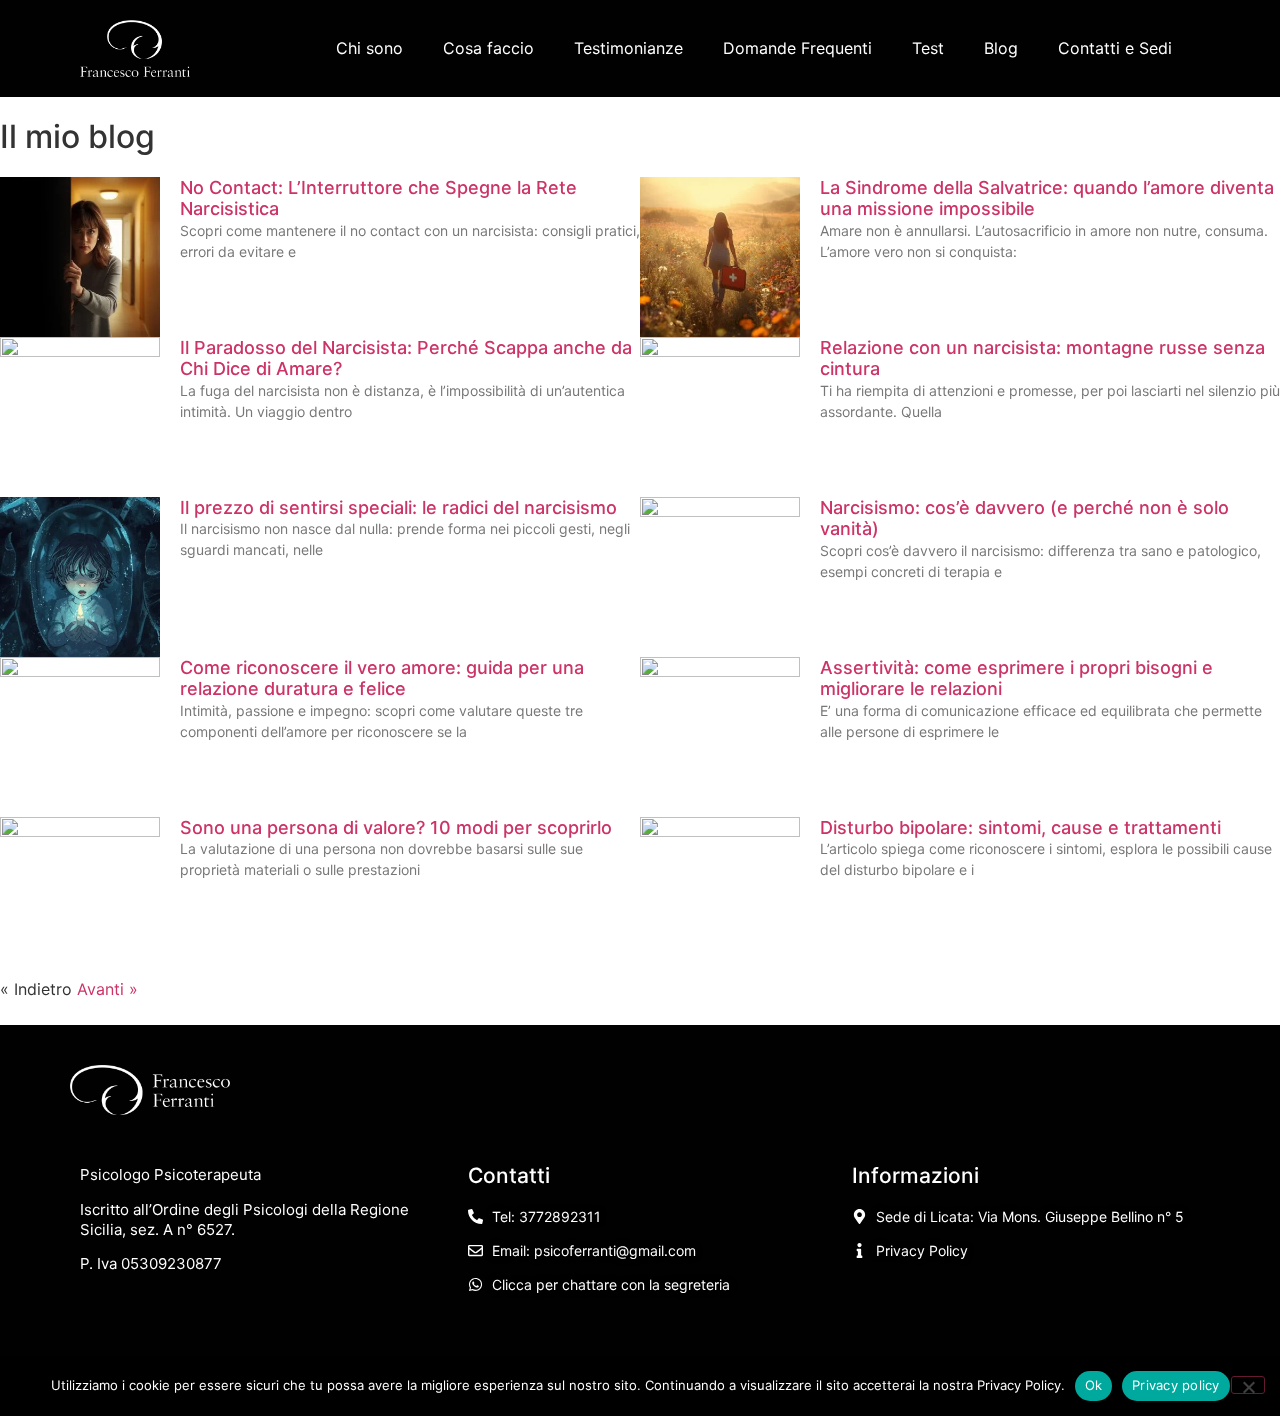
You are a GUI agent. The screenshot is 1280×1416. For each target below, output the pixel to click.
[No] (1248, 1385)
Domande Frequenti (797, 48)
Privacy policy (1176, 1385)
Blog (1001, 48)
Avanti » (107, 989)
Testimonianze (628, 48)
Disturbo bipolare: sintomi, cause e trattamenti (1020, 827)
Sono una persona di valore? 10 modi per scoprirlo (396, 827)
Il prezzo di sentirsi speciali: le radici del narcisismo (398, 507)
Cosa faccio (488, 48)
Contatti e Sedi (1115, 48)
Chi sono (369, 48)
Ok (1094, 1385)
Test (928, 48)
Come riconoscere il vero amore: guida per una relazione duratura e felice (382, 678)
